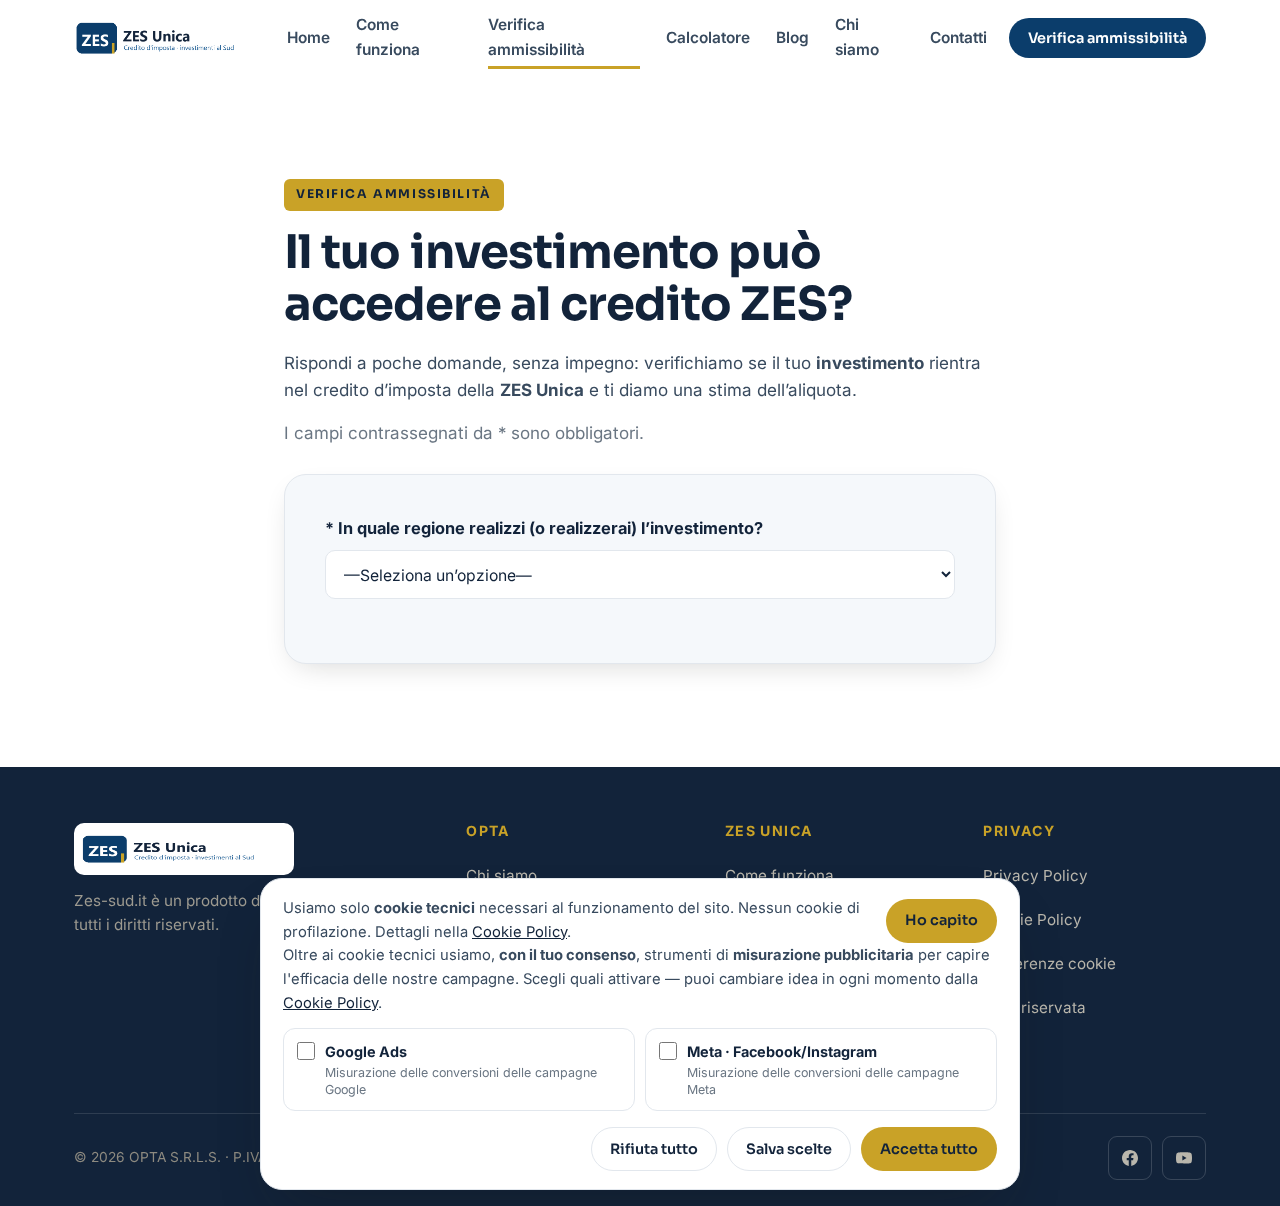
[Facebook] (1130, 1158)
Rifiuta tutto (654, 1149)
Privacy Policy (1035, 875)
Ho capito (941, 920)
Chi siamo (857, 37)
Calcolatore (708, 37)
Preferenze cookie (1049, 963)
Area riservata (1034, 1007)
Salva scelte (789, 1149)
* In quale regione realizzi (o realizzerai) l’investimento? (544, 528)
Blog (792, 37)
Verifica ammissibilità (536, 37)
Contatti (958, 37)
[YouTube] (1184, 1158)
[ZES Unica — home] (169, 38)
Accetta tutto (929, 1149)
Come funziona (388, 37)
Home (308, 37)
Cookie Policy (1032, 919)
